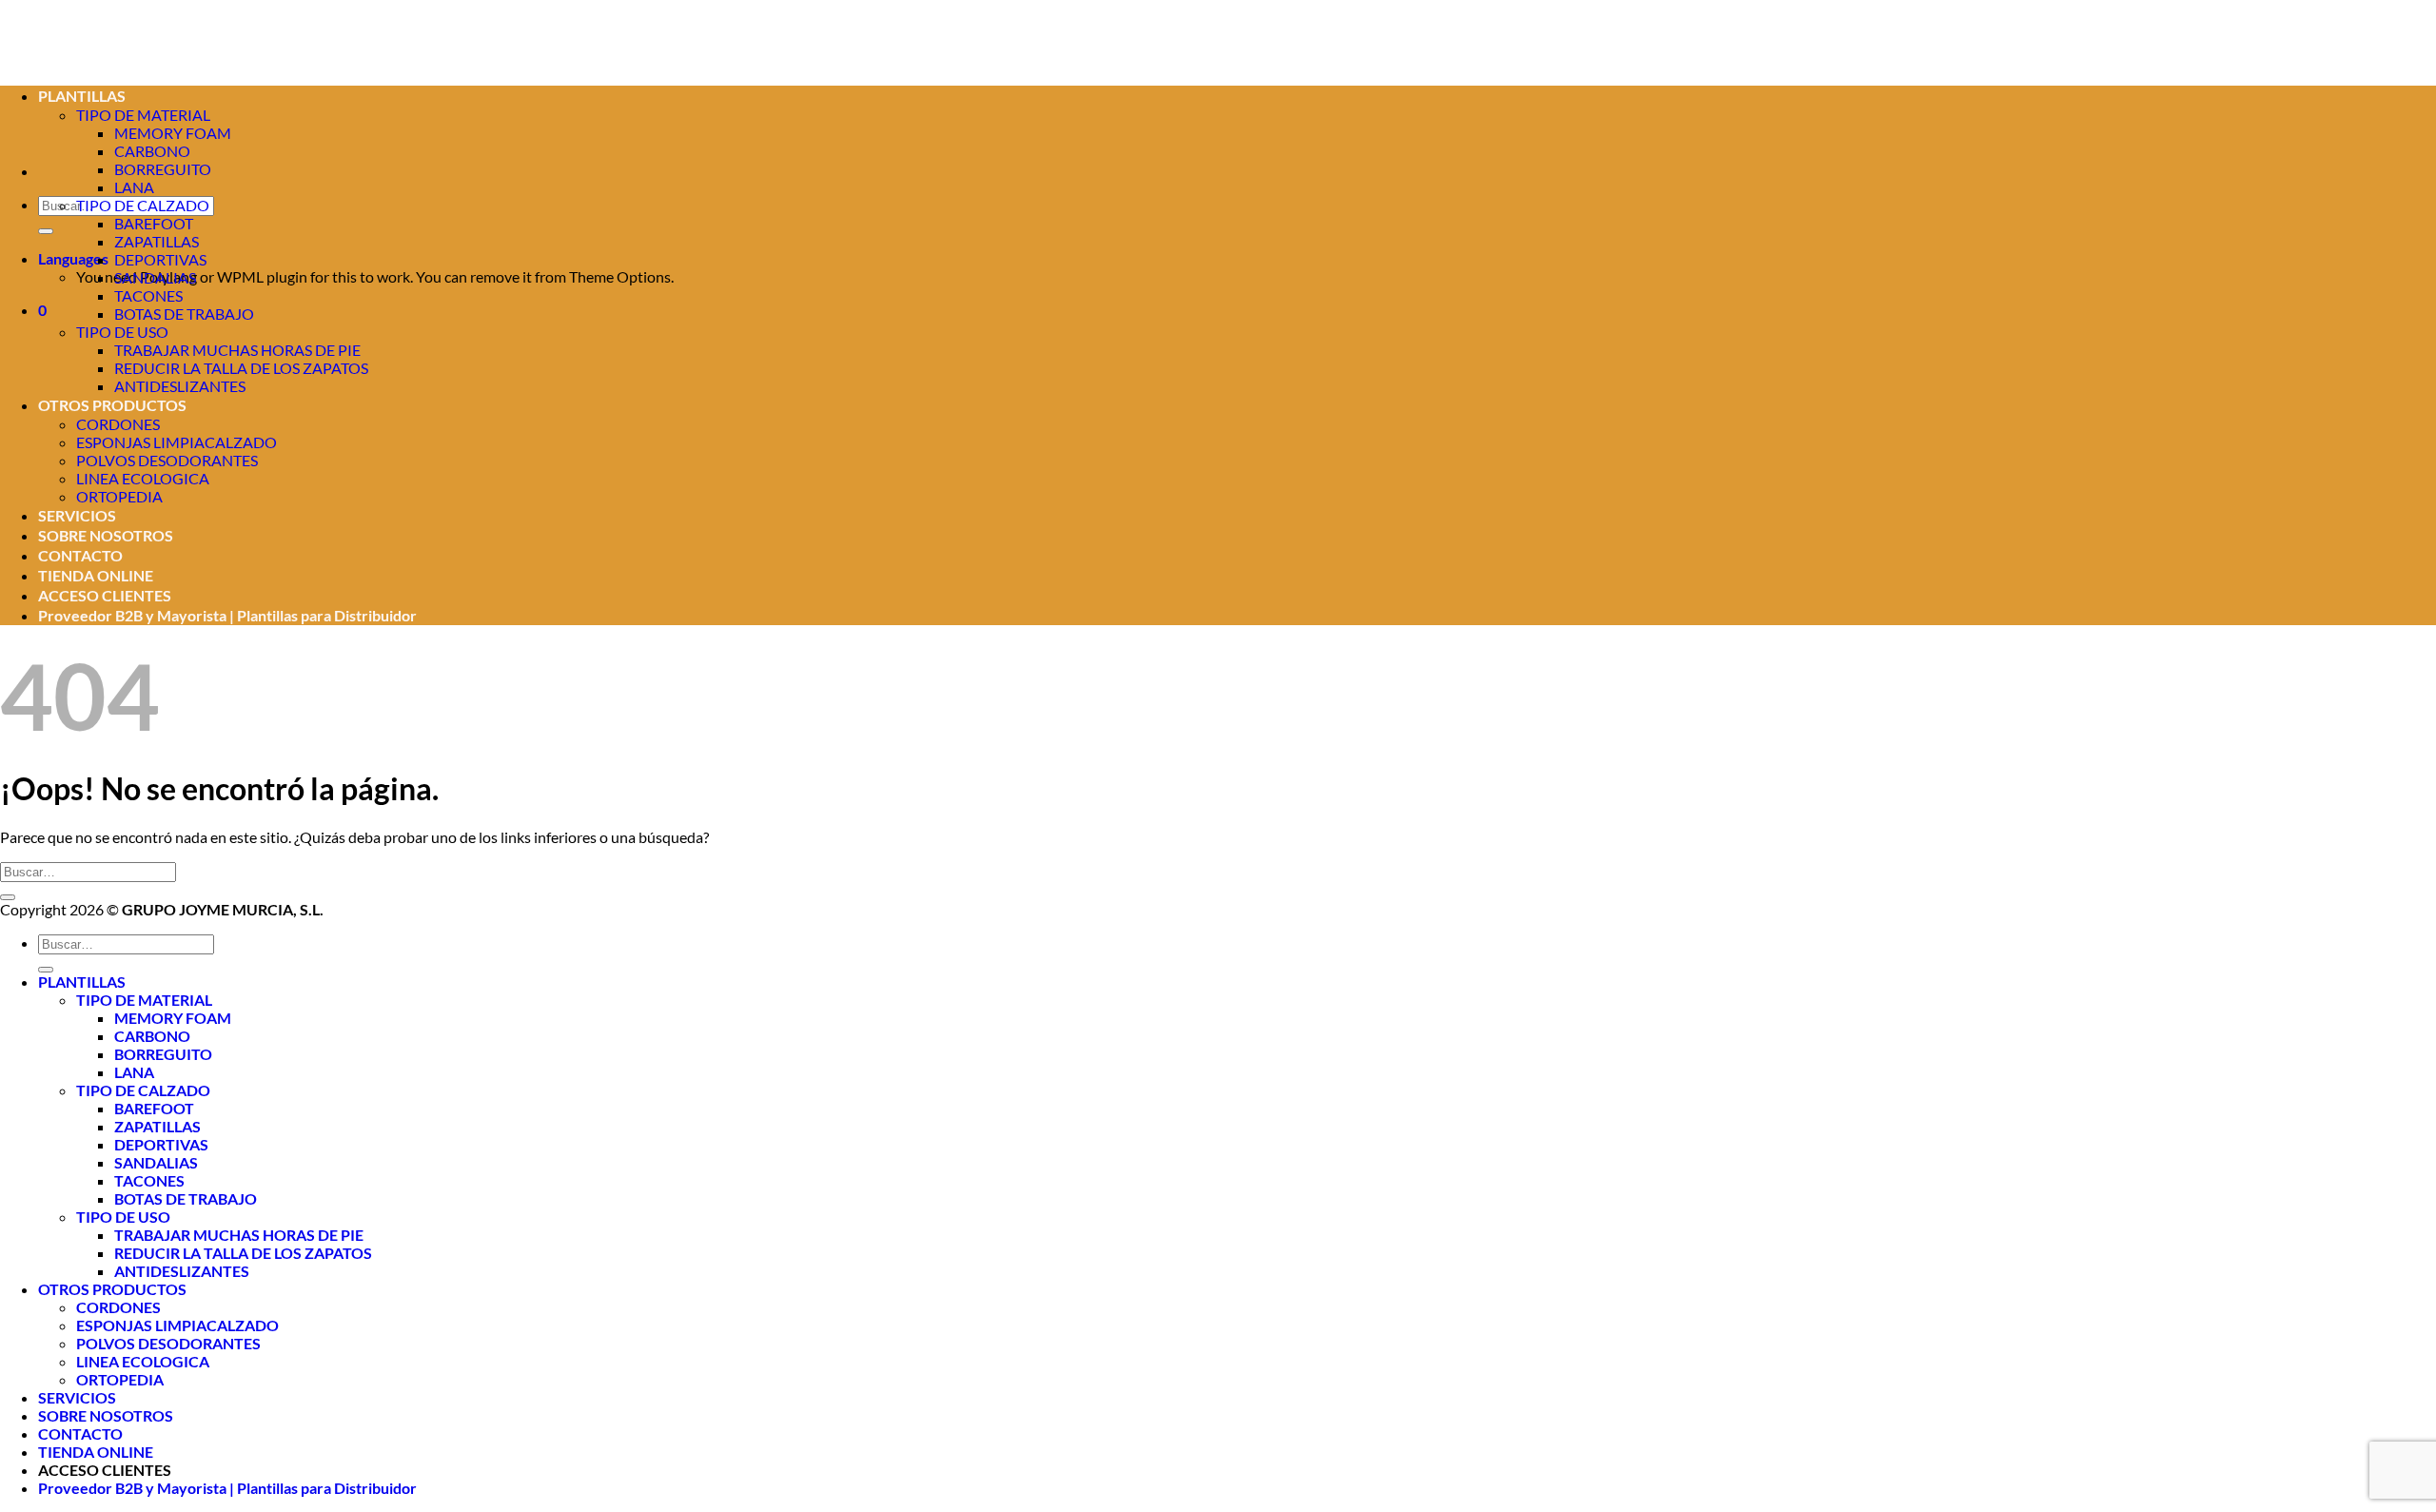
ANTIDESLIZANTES (180, 386)
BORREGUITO (163, 169)
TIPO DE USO (122, 332)
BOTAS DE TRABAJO (184, 314)
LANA (134, 187)
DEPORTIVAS (160, 259)
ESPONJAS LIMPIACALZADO (177, 442)
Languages (73, 258)
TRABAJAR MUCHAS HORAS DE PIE (237, 350)
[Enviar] (46, 231)
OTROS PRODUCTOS (112, 405)
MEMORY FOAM (173, 133)
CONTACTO (80, 555)
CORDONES (118, 424)
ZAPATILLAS (157, 241)
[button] (42, 310)
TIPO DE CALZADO (143, 205)
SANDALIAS (155, 277)
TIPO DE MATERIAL (144, 1000)
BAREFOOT (154, 223)
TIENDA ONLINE (96, 575)
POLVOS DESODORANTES (167, 460)
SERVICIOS (77, 515)
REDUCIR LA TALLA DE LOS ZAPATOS (241, 368)
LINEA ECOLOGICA (143, 478)
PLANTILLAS (82, 982)
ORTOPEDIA (119, 496)
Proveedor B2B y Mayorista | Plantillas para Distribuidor (227, 615)
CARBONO (152, 151)
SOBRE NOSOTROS (106, 535)
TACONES (148, 295)
